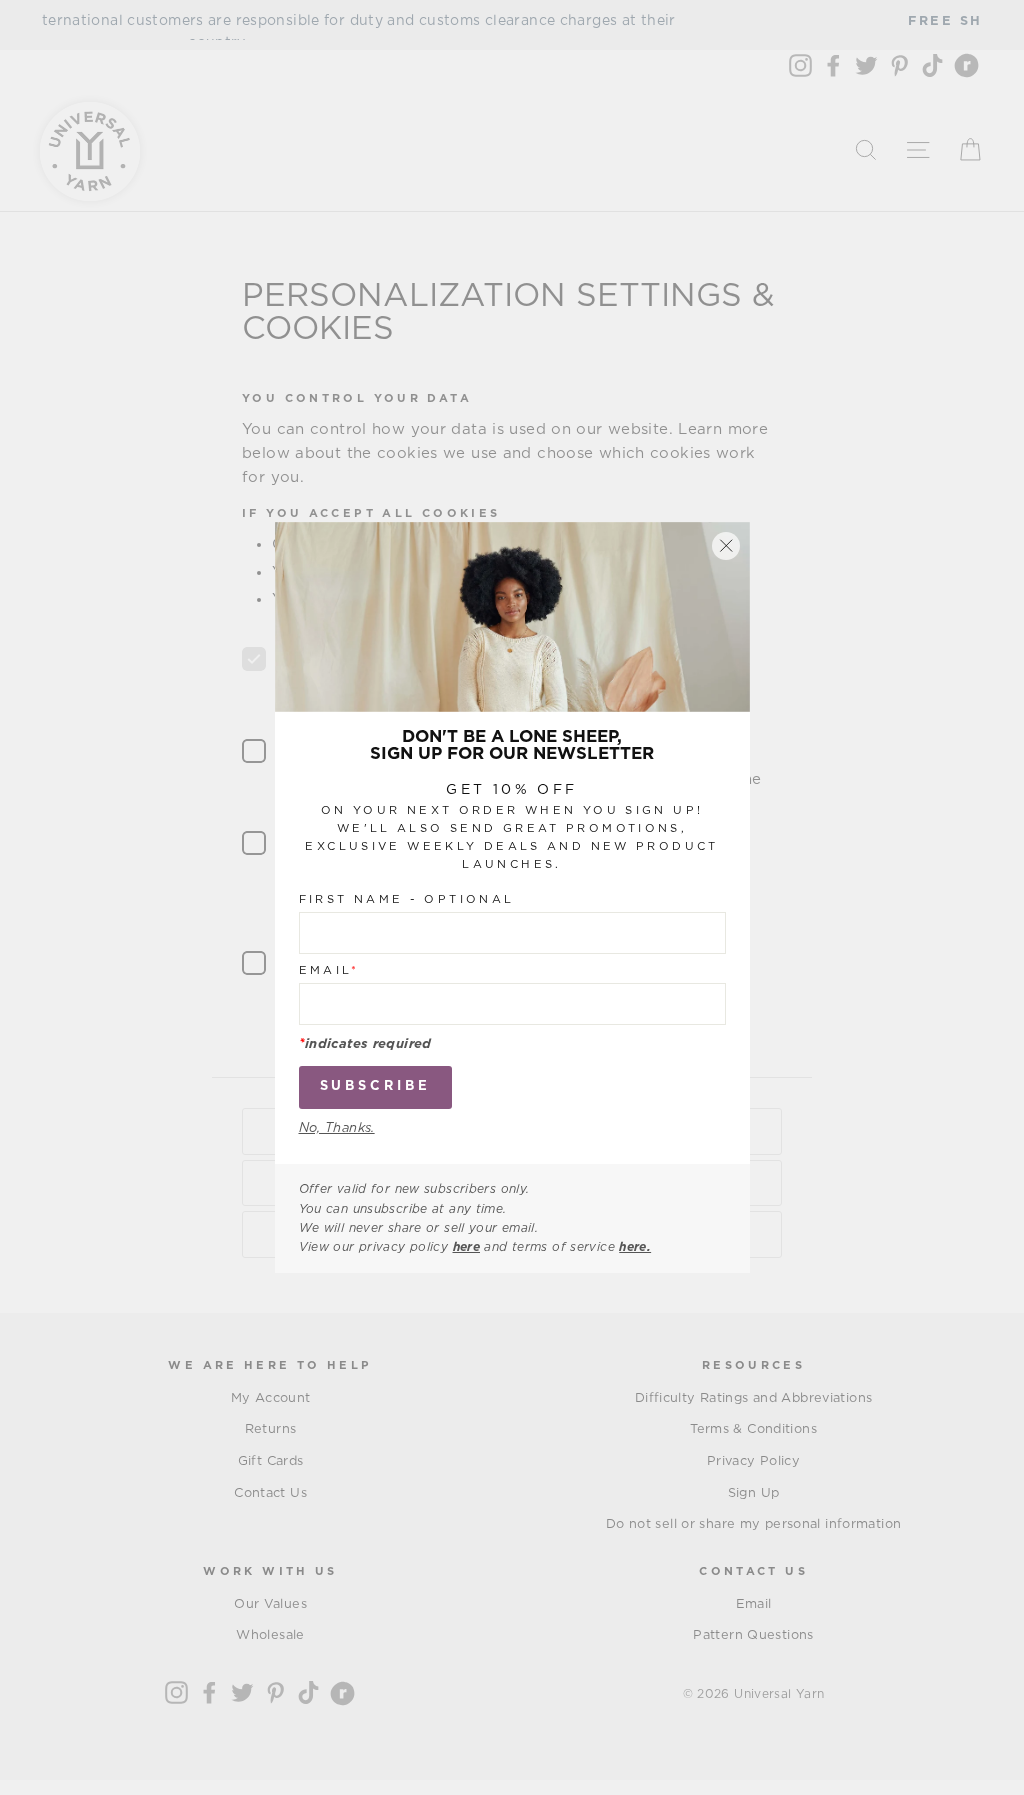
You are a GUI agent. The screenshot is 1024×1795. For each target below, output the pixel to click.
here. (635, 1247)
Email (329, 970)
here (467, 1247)
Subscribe (375, 1086)
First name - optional (407, 899)
